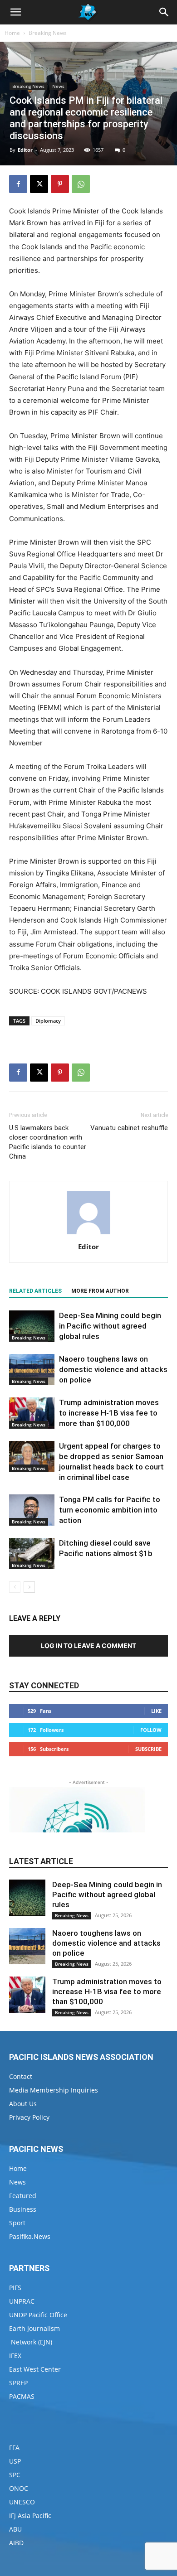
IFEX (15, 2356)
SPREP (18, 2383)
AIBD (16, 2543)
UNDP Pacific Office (38, 2315)
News (58, 86)
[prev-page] (15, 1587)
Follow (151, 1730)
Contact (21, 2076)
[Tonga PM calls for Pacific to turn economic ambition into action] (32, 1510)
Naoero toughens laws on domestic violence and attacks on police (113, 1369)
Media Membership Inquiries (54, 2090)
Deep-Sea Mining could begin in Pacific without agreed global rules (110, 1326)
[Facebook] (18, 184)
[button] (15, 12)
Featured (23, 2196)
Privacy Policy (29, 2117)
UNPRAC (22, 2301)
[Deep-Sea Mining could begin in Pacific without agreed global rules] (32, 1326)
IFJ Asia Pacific (30, 2516)
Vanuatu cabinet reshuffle (129, 1128)
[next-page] (29, 1587)
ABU (15, 2529)
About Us (23, 2104)
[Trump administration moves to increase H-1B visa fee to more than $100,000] (32, 1413)
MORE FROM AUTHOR (100, 1291)
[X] (39, 184)
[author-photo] (88, 1234)
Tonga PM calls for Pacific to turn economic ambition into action (110, 1510)
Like (156, 1711)
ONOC (19, 2488)
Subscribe (148, 1749)
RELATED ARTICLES (35, 1291)
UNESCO (22, 2502)
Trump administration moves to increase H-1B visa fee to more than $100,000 (109, 1413)
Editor (25, 150)
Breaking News (48, 33)
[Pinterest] (60, 184)
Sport (17, 2223)
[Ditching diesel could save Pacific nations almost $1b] (32, 1554)
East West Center (35, 2369)
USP (15, 2461)
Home (12, 33)
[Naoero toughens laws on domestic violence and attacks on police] (32, 1370)
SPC (15, 2475)
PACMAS (22, 2396)
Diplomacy (48, 1021)
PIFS (15, 2288)
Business (23, 2209)
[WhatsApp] (81, 184)
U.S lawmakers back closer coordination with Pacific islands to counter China (48, 1142)
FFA (14, 2448)
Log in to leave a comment (88, 1646)
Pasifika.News (30, 2236)
